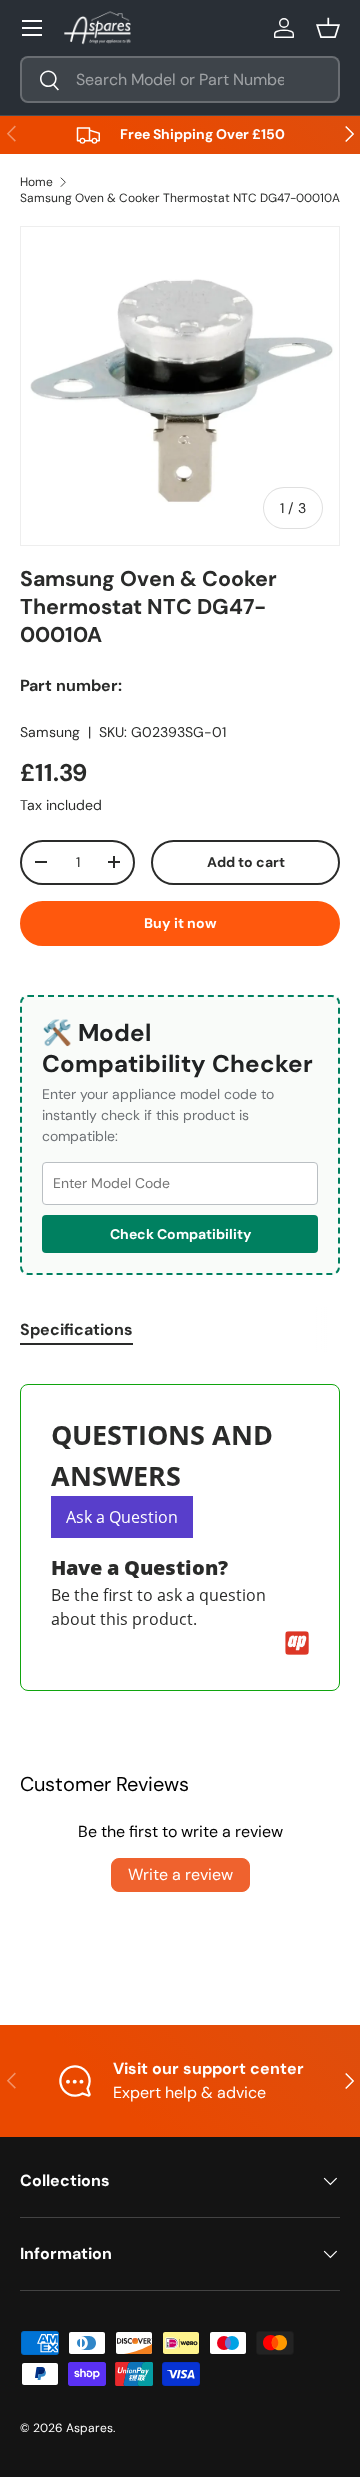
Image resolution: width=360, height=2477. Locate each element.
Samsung (50, 732)
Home (36, 182)
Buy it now (180, 923)
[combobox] (180, 79)
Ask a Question (122, 1517)
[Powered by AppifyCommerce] (297, 1643)
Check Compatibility (180, 1234)
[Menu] (32, 28)
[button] (328, 28)
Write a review (180, 1874)
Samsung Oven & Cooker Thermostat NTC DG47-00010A (180, 198)
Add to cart (246, 862)
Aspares (89, 2428)
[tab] (76, 1329)
